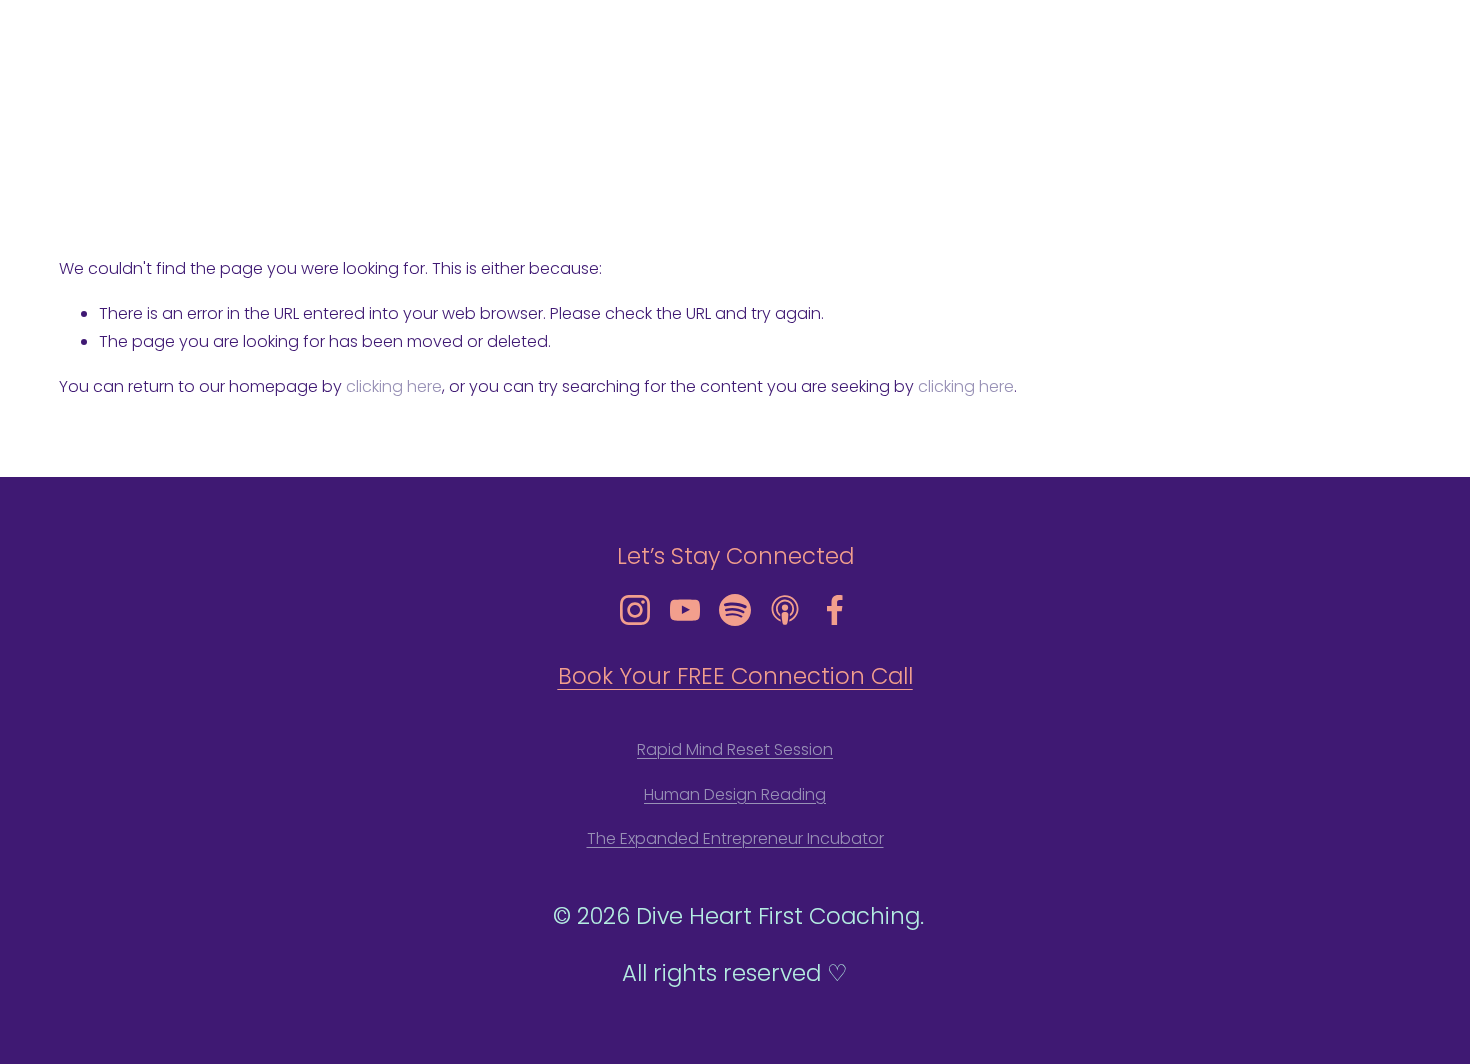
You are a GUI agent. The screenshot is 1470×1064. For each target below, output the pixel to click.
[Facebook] (835, 610)
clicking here (394, 386)
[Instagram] (635, 610)
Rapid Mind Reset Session (735, 749)
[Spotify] (735, 610)
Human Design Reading (735, 794)
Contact (1378, 89)
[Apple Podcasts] (785, 610)
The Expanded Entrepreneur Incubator (735, 838)
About (1134, 89)
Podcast (1293, 89)
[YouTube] (685, 610)
